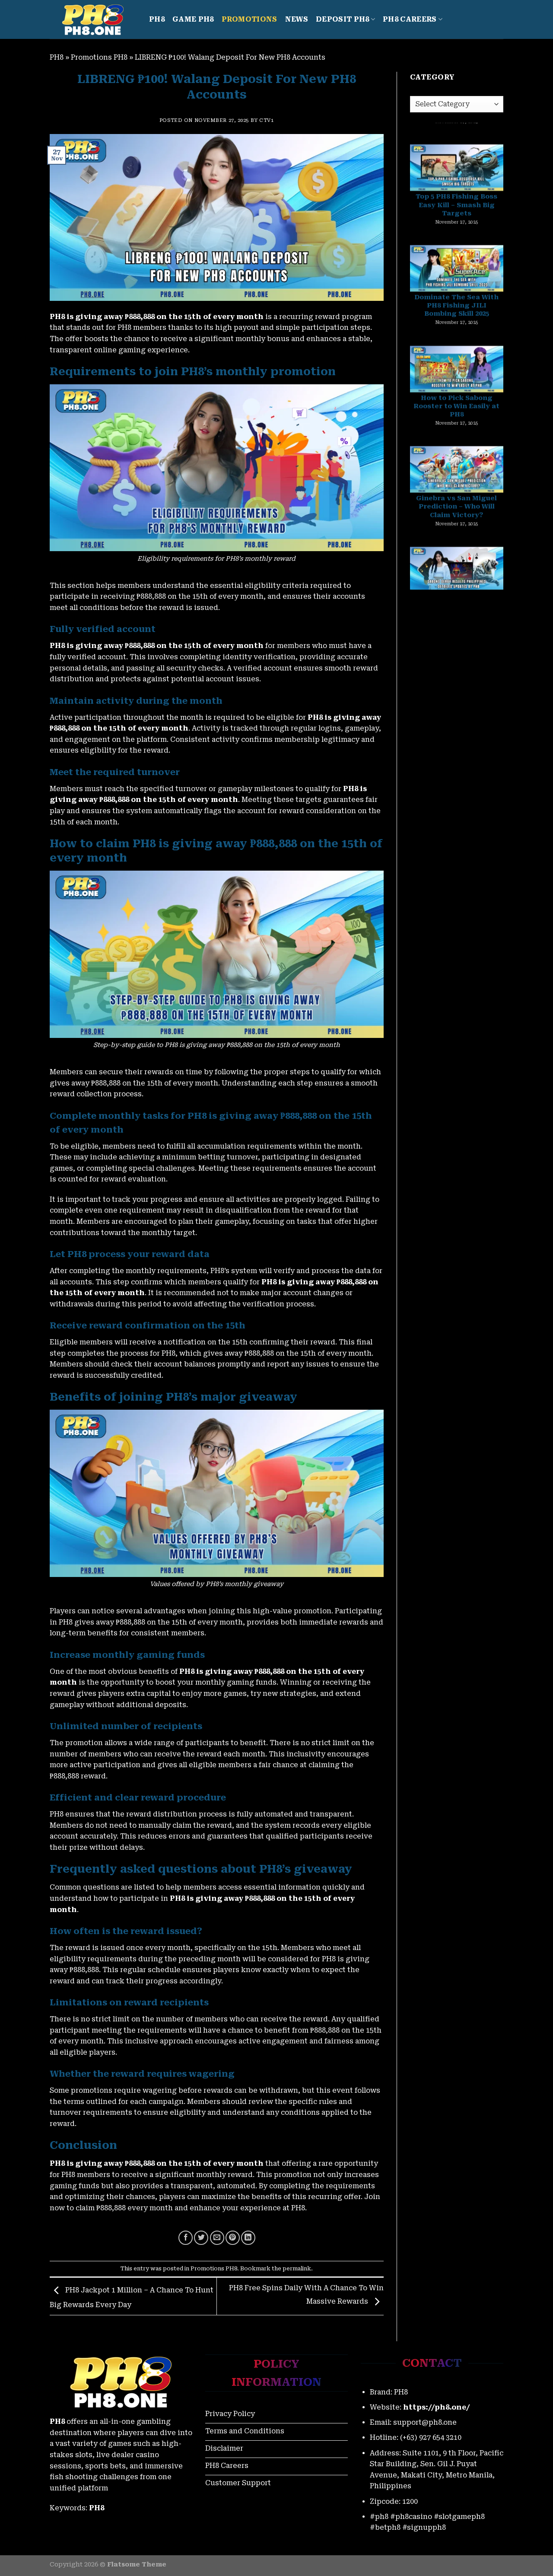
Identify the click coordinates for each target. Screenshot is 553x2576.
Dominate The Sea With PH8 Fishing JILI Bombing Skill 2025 (456, 209)
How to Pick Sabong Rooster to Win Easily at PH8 (456, 310)
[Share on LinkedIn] (248, 2238)
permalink (297, 2268)
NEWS (297, 19)
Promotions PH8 (99, 57)
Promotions (249, 19)
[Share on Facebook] (186, 2238)
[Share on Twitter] (201, 2238)
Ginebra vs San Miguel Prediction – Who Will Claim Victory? (456, 410)
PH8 (157, 19)
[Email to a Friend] (217, 2238)
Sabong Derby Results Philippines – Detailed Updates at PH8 (457, 511)
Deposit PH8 (343, 19)
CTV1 (266, 120)
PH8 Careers (410, 19)
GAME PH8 (193, 19)
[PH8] (93, 20)
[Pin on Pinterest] (233, 2238)
